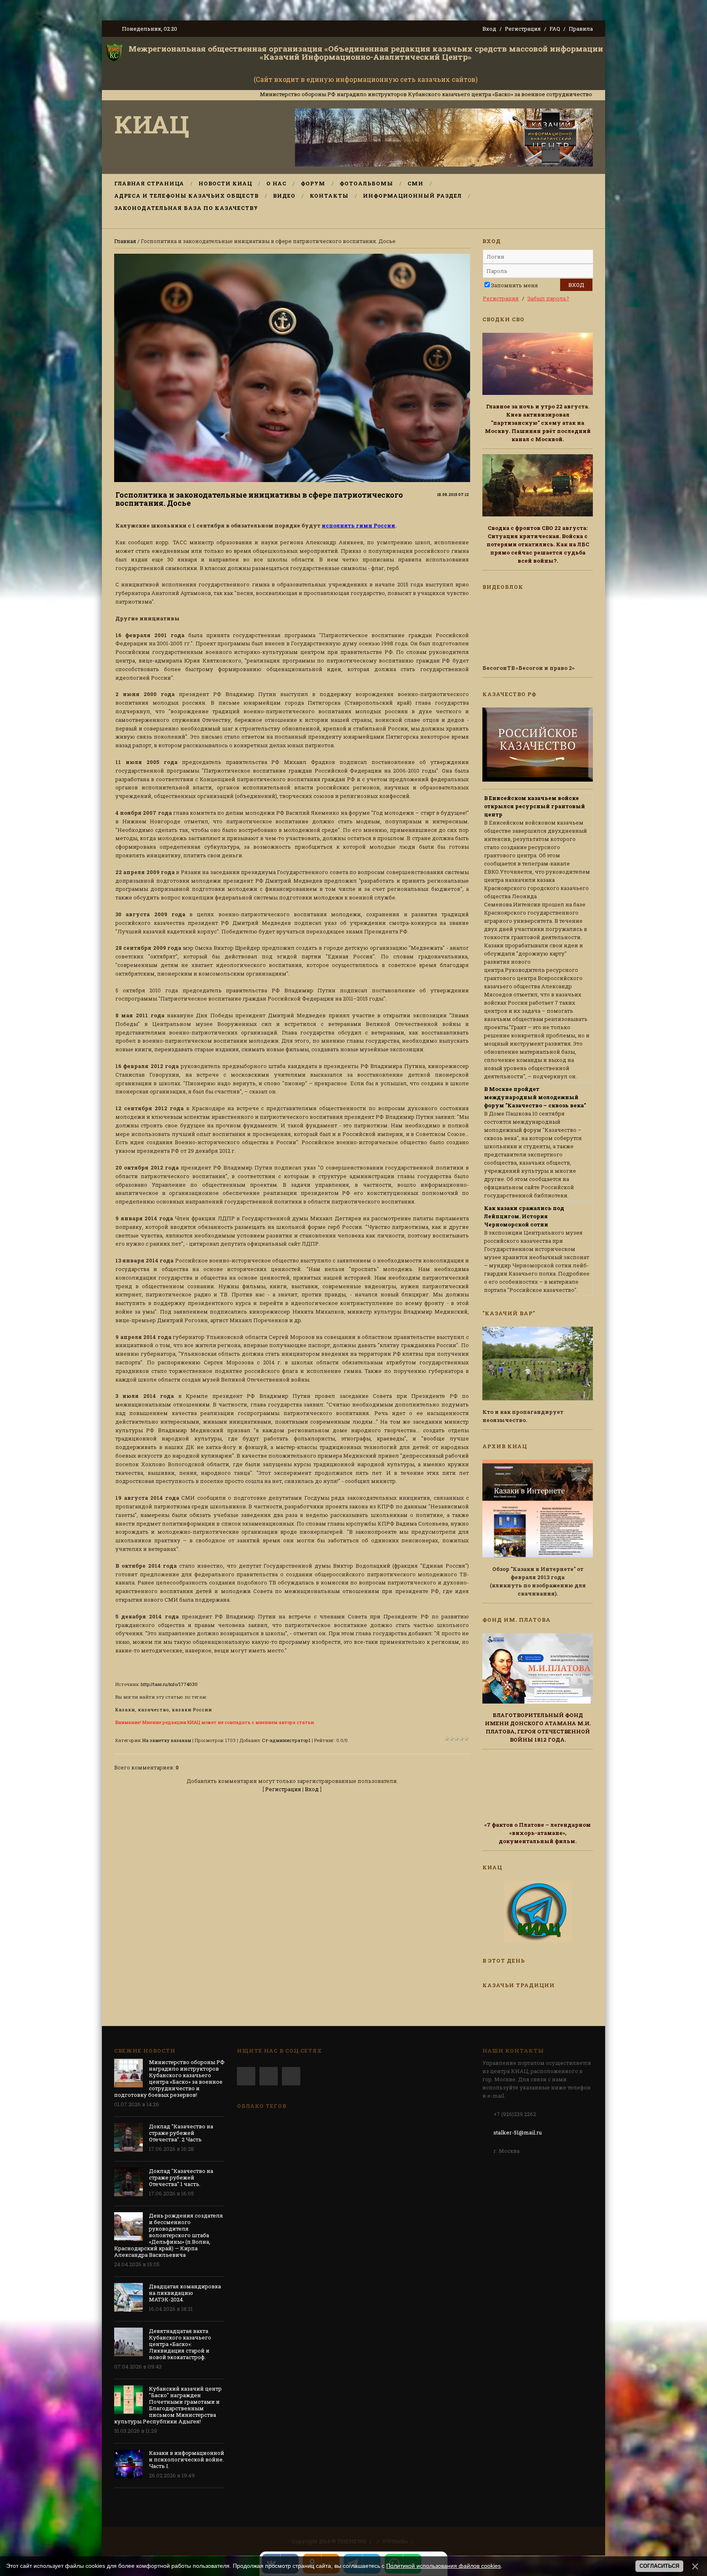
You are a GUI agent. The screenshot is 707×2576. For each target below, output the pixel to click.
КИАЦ (152, 124)
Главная (125, 241)
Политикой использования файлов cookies (444, 2566)
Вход (489, 29)
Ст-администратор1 (286, 1740)
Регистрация (523, 29)
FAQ (555, 29)
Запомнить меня (514, 285)
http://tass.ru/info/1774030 (169, 1684)
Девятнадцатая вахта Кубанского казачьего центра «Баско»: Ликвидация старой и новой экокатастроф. (180, 2344)
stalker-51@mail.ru (518, 2132)
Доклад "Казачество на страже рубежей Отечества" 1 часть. (181, 2177)
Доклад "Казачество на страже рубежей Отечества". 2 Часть (181, 2133)
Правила (581, 29)
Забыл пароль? (548, 298)
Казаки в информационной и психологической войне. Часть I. (187, 2459)
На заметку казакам (167, 1740)
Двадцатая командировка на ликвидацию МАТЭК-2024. (185, 2293)
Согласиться (659, 2566)
